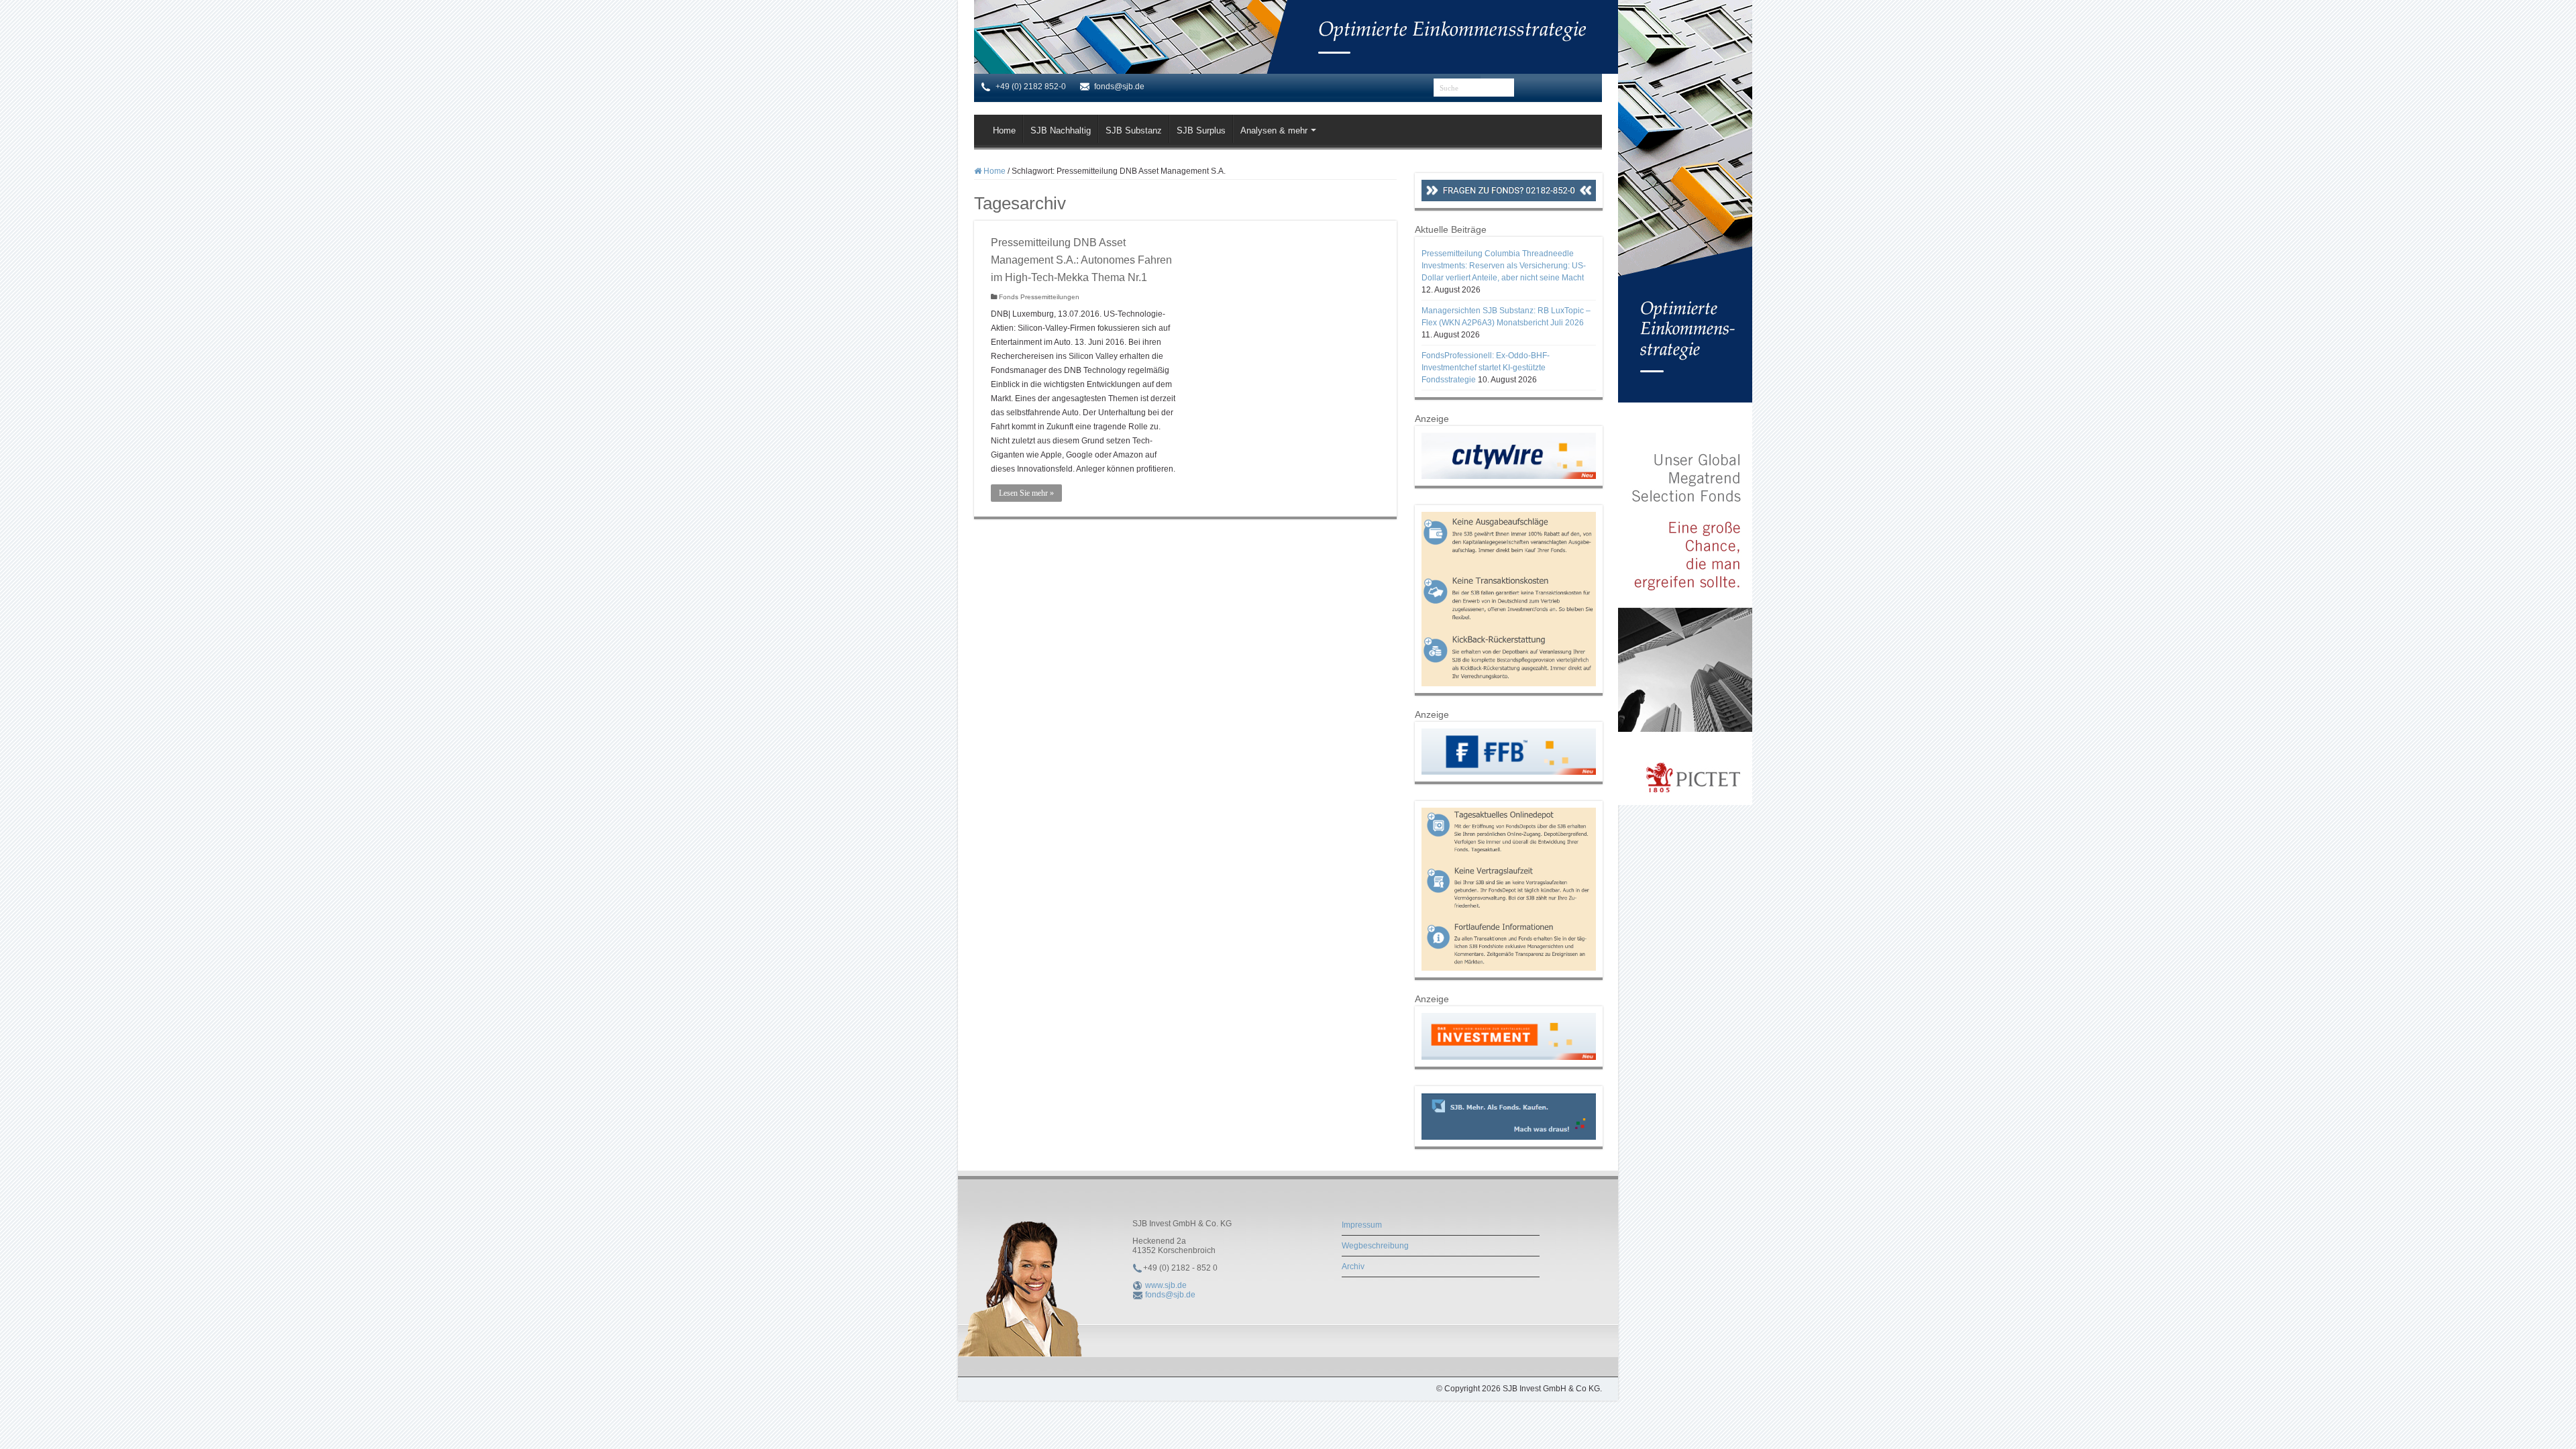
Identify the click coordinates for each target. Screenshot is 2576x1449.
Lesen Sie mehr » (1026, 493)
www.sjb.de (1166, 1285)
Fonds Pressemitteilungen (1039, 297)
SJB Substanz (1134, 130)
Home (1004, 130)
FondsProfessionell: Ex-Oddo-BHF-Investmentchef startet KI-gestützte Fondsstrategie (1486, 368)
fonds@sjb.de (1170, 1295)
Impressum (1362, 1225)
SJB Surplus (1201, 130)
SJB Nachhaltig (1061, 130)
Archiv (1353, 1267)
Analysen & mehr (1274, 130)
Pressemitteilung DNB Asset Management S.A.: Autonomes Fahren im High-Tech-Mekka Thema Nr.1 (1081, 260)
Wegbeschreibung (1375, 1246)
